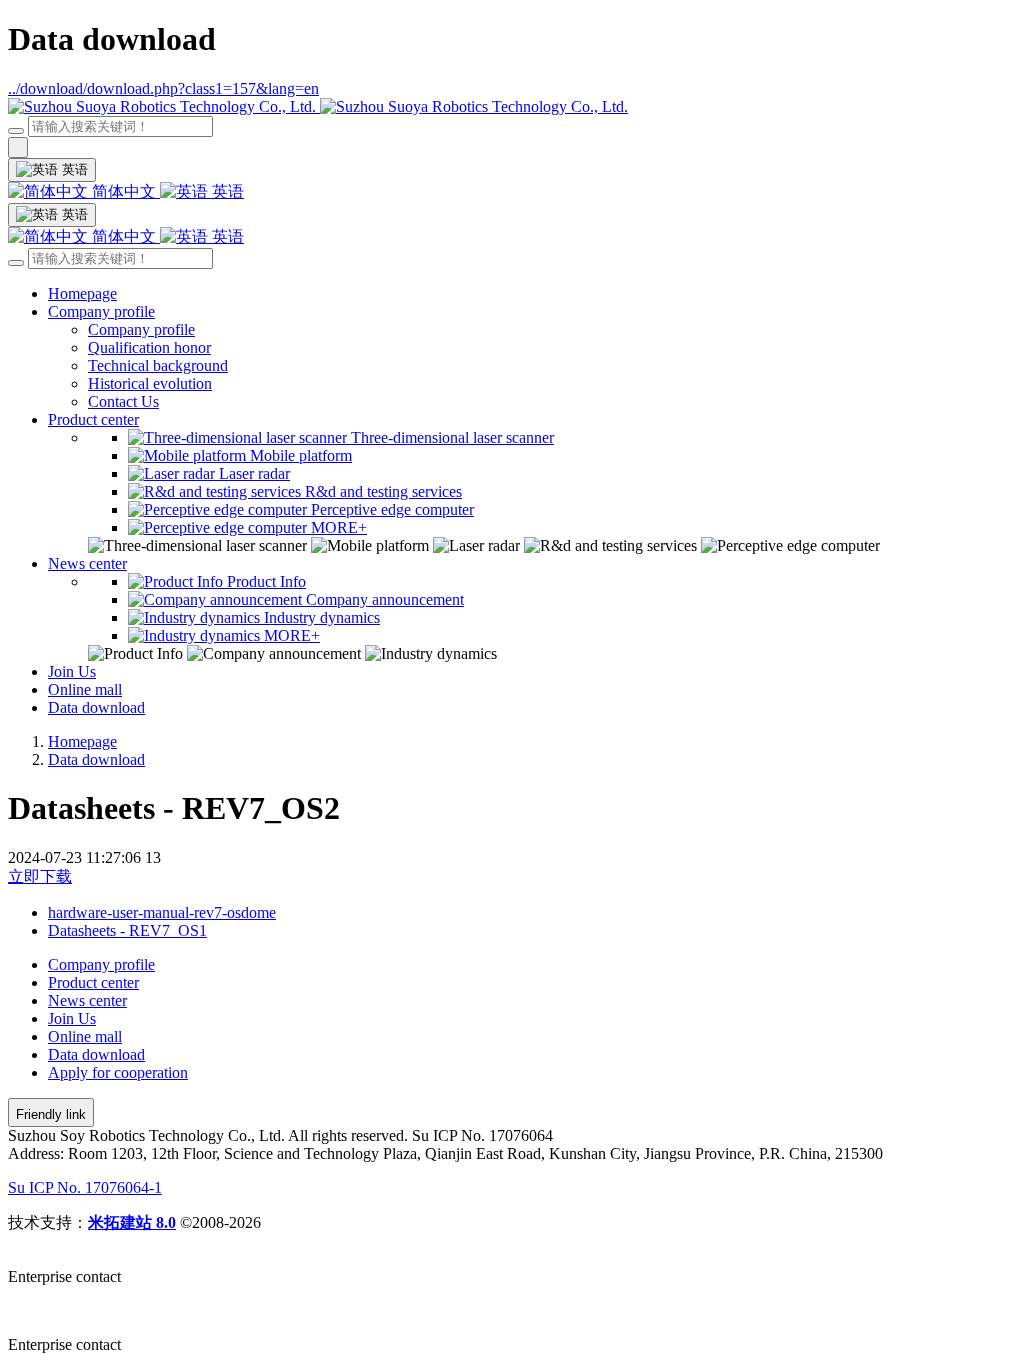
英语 (226, 191)
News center (87, 563)
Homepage (82, 293)
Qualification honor (149, 347)
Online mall (85, 689)
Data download (96, 707)
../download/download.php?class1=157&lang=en (163, 88)
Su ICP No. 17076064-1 (85, 1187)
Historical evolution (150, 383)
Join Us (72, 671)
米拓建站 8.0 (132, 1222)
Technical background (158, 365)
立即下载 (40, 876)
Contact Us (123, 401)
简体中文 (124, 191)
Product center (93, 419)
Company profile (101, 311)
